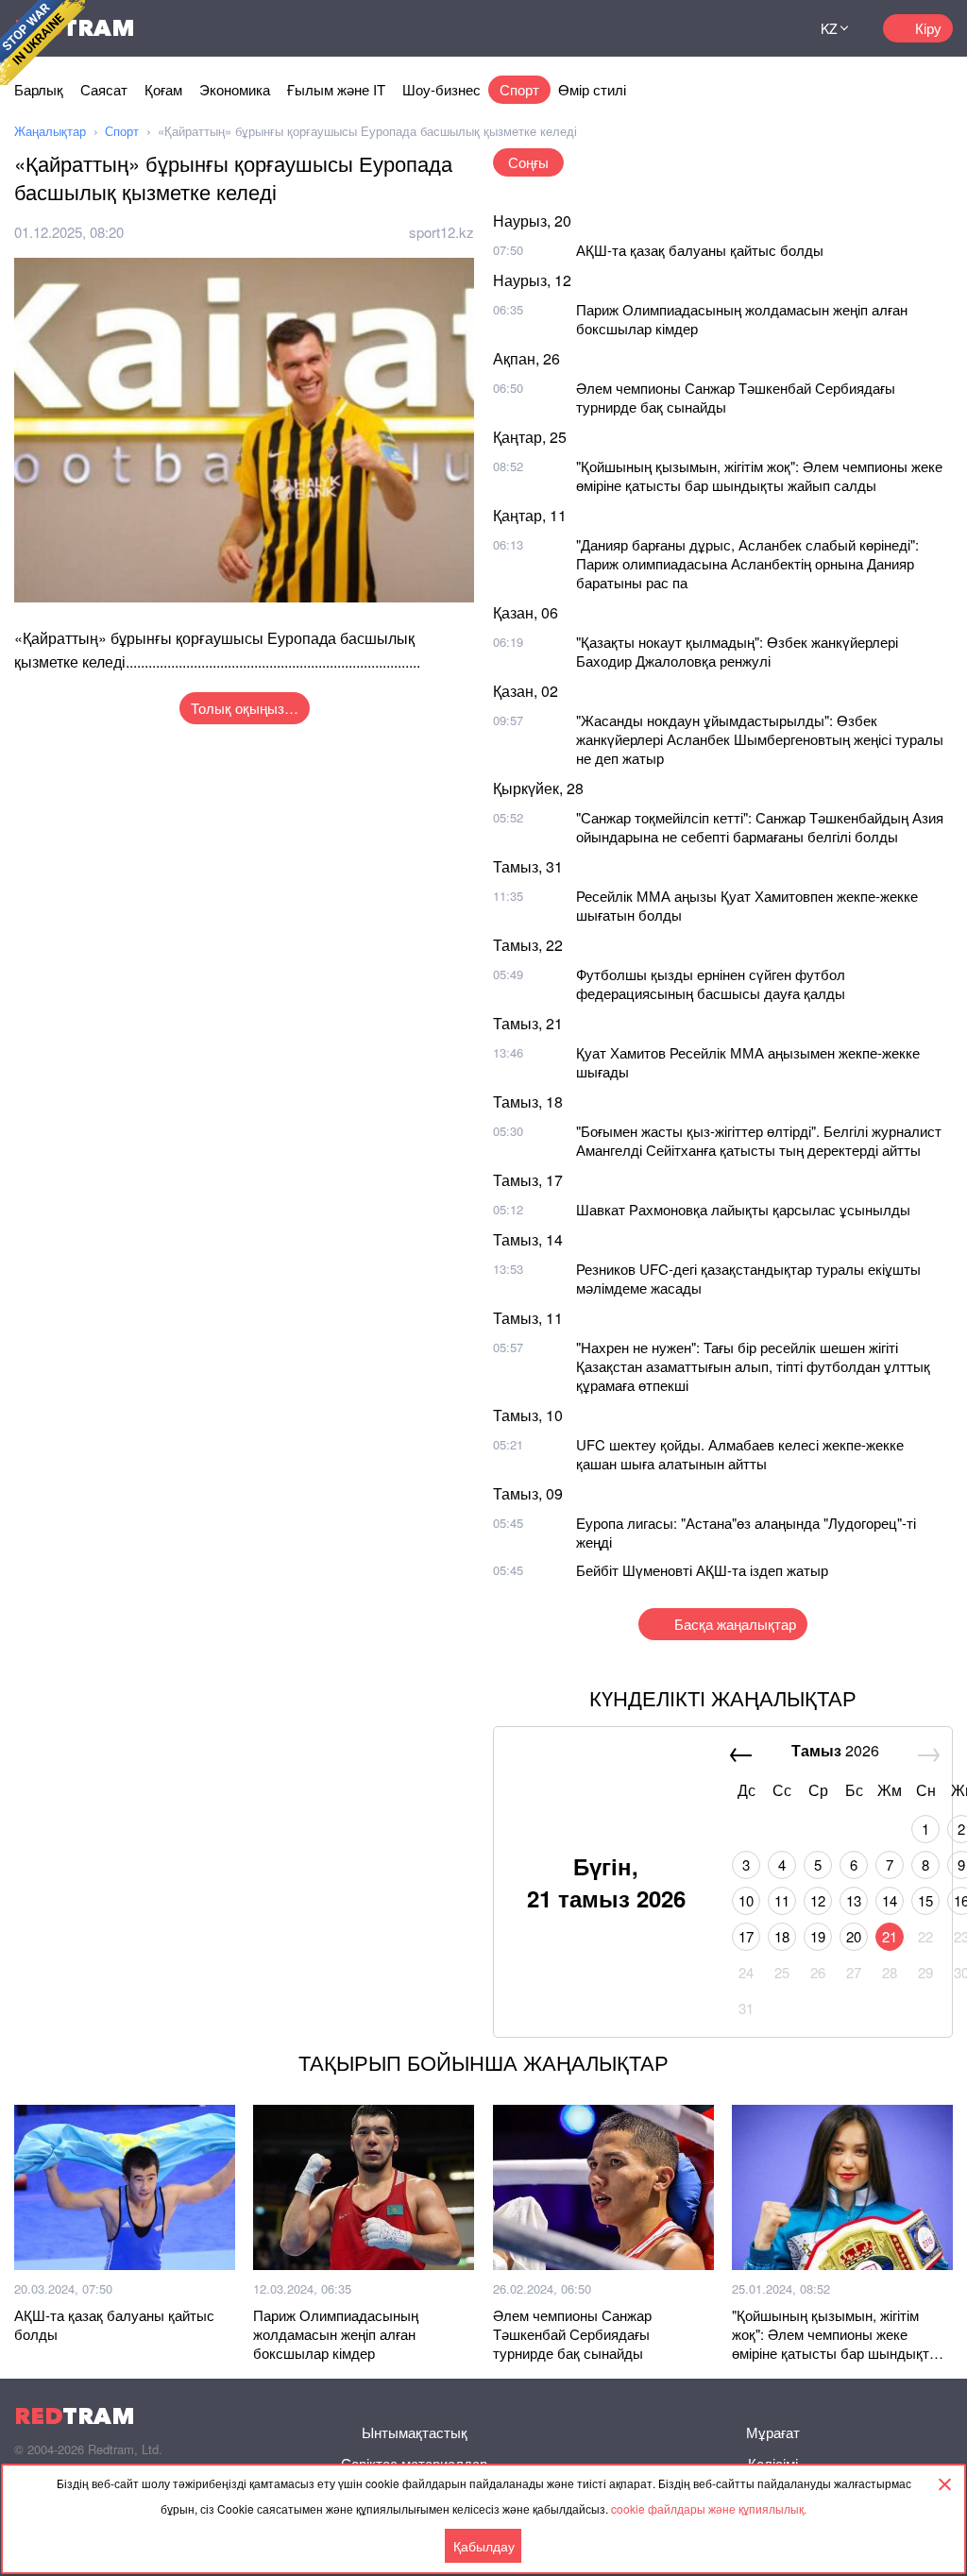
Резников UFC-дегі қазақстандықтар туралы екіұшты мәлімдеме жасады (748, 1278)
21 (890, 1936)
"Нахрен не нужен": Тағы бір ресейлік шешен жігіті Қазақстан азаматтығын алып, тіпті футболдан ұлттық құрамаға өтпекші (753, 1366)
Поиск (765, 28)
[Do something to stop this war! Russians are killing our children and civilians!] (42, 42)
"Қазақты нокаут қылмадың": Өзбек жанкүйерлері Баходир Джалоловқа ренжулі (737, 651)
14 (890, 1900)
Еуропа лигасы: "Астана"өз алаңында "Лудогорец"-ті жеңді (746, 1532)
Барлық (39, 89)
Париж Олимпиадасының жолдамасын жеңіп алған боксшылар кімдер (742, 319)
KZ (829, 28)
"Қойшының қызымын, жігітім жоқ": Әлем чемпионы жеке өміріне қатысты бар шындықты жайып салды (759, 475)
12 (818, 1900)
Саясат (104, 89)
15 (925, 1900)
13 (854, 1900)
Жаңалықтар (50, 131)
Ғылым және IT (336, 89)
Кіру (928, 28)
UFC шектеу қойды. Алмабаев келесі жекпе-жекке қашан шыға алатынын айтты (740, 1454)
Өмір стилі (592, 89)
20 (854, 1936)
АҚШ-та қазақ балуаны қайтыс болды (700, 250)
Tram (75, 2416)
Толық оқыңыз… (245, 708)
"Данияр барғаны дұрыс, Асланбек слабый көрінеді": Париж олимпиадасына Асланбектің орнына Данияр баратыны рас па (747, 563)
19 (818, 1936)
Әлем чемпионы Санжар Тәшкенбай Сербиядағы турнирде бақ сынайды (736, 397)
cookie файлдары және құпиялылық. (709, 2508)
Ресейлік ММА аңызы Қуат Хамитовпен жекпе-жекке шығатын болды (747, 905)
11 (782, 1900)
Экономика (235, 89)
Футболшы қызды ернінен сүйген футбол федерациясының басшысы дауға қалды (711, 983)
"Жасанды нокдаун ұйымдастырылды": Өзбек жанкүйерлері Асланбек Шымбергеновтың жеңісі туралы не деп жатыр (760, 739)
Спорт (519, 89)
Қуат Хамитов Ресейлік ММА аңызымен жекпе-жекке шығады (748, 1062)
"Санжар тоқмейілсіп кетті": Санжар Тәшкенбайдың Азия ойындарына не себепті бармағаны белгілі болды (760, 827)
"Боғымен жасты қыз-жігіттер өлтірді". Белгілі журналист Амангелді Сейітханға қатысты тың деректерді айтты (759, 1140)
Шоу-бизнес (441, 89)
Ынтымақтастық (415, 2432)
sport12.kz (441, 232)
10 (746, 1900)
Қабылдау (484, 2546)
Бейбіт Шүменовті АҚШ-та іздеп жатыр (702, 1570)
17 (746, 1936)
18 (782, 1936)
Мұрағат (773, 2432)
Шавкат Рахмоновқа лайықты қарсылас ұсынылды (743, 1209)
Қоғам (163, 89)
